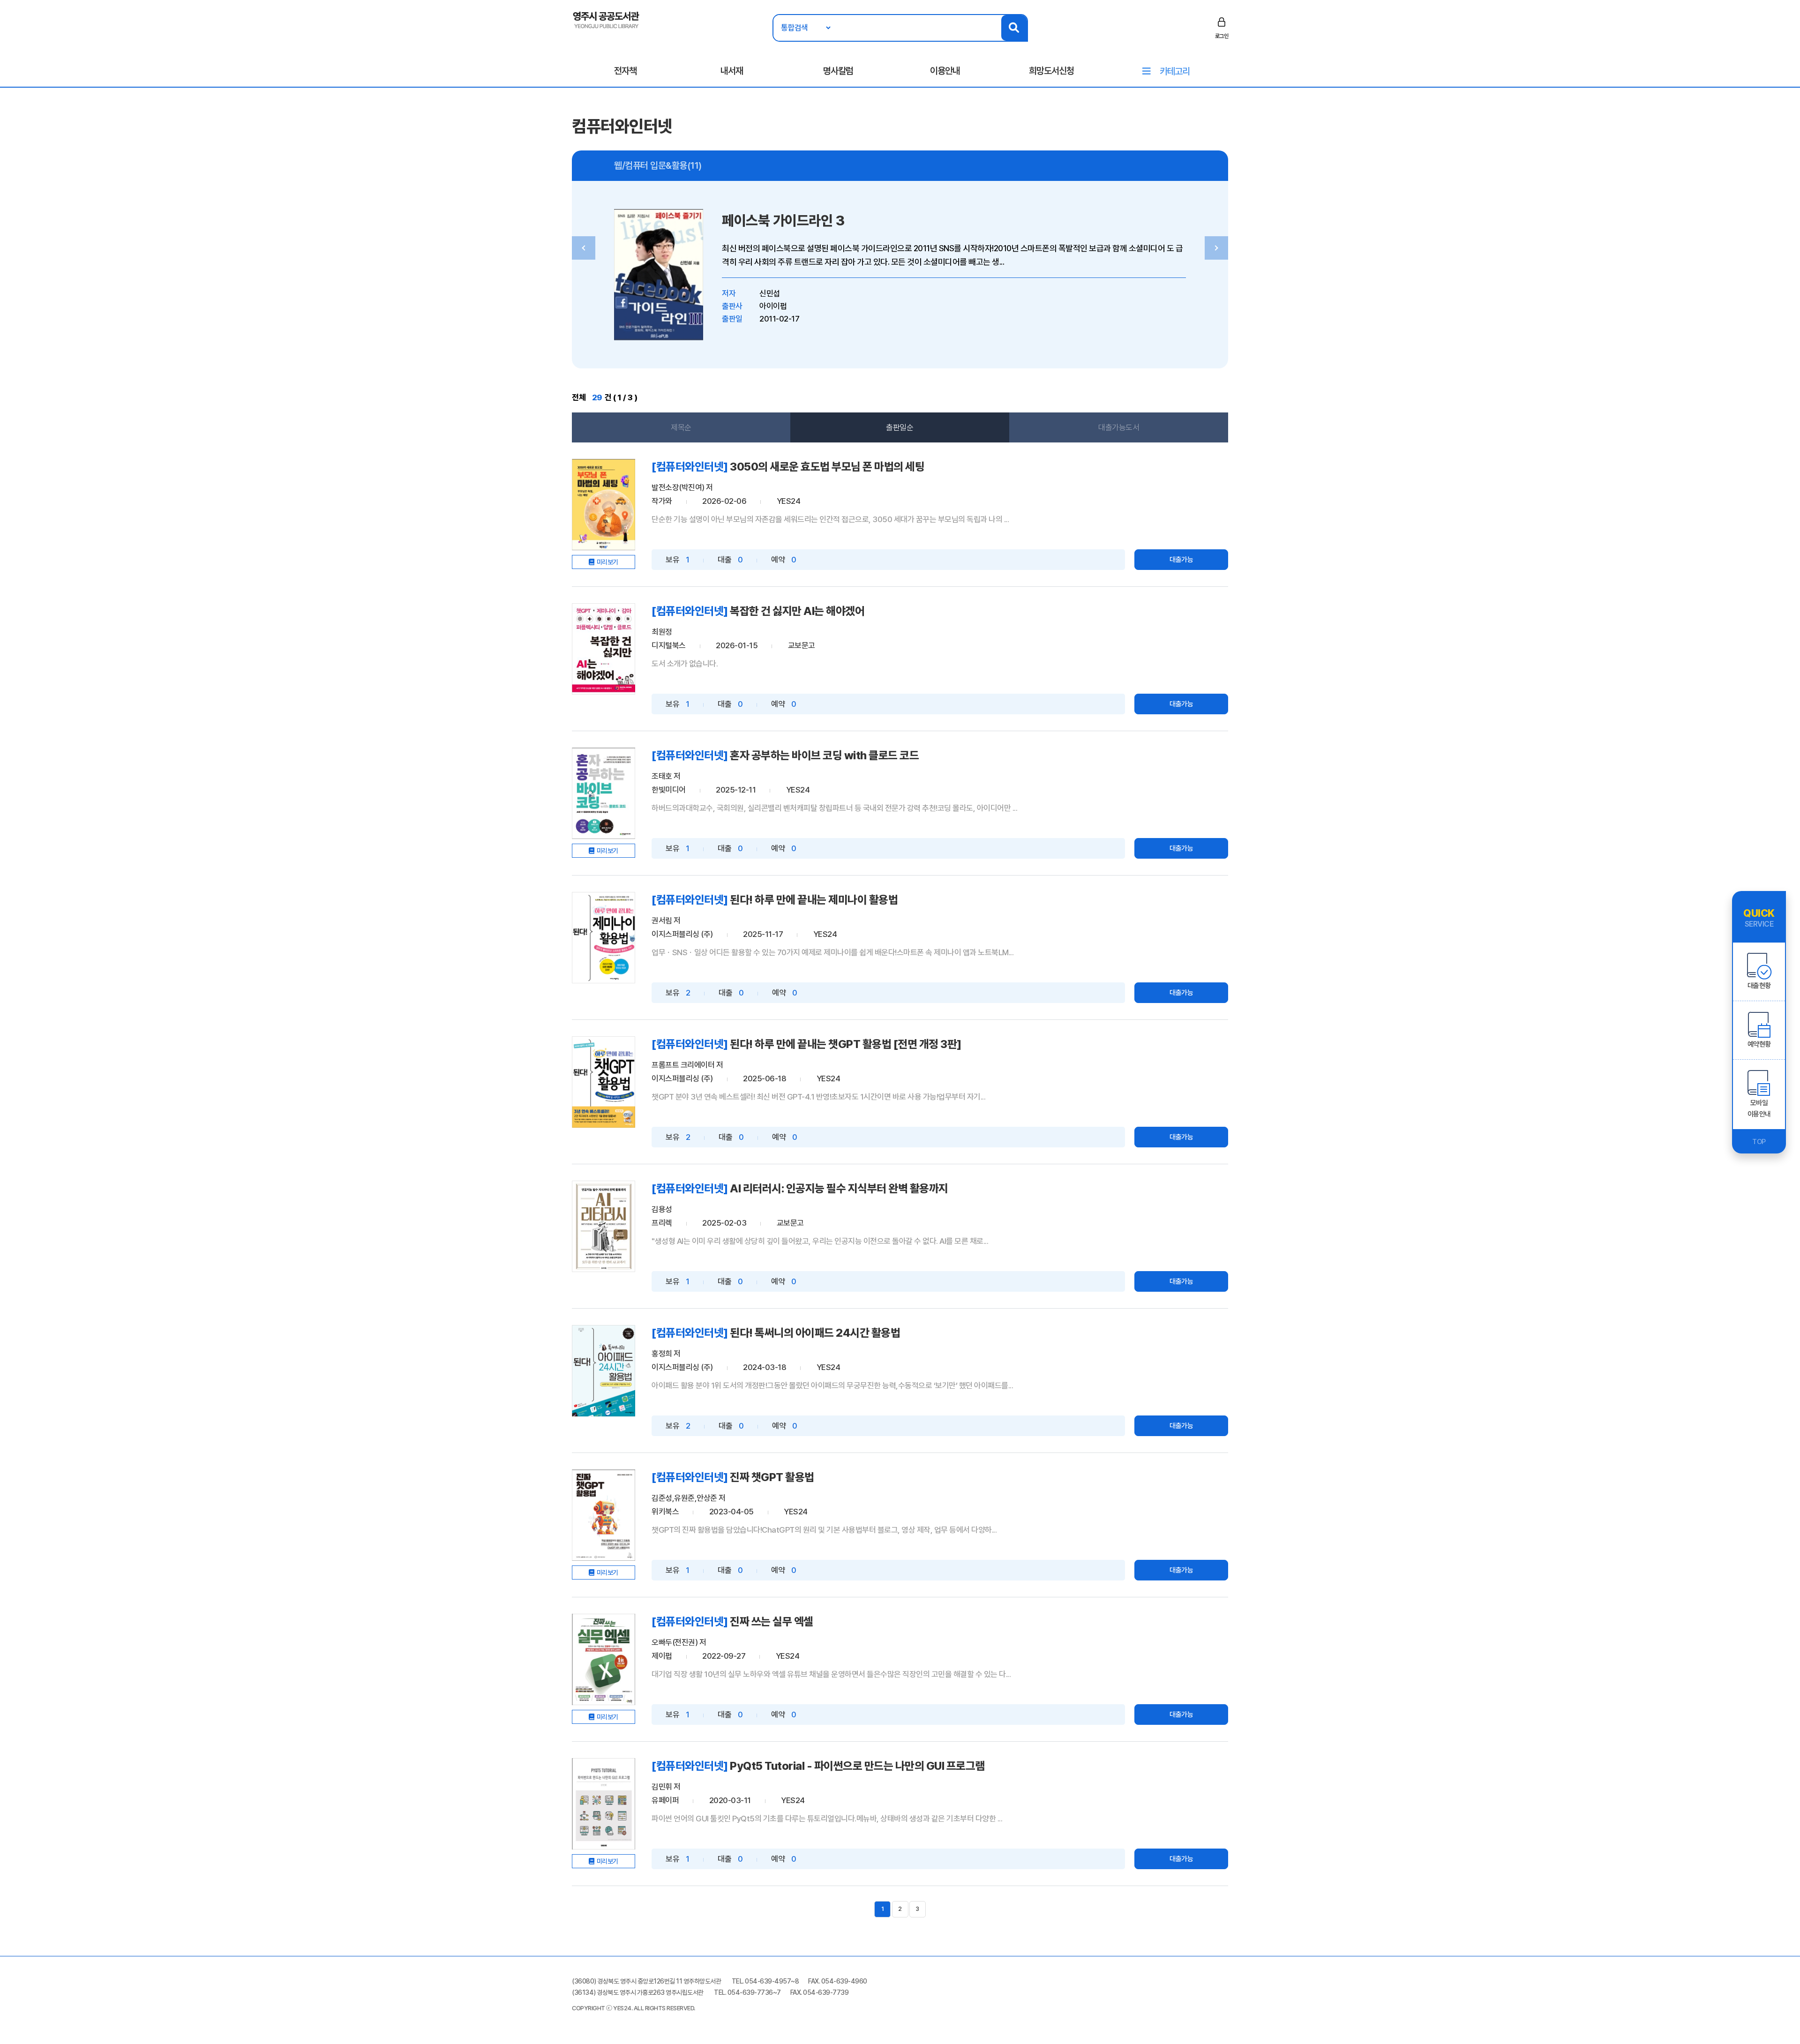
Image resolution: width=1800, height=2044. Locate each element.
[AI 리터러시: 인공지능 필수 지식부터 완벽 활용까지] (604, 1226)
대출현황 (1759, 986)
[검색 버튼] (1014, 28)
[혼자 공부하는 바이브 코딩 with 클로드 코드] (604, 793)
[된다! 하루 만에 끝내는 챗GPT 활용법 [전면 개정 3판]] (604, 1082)
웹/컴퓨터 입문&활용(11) (658, 165)
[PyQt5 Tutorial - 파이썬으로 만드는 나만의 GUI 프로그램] (604, 1804)
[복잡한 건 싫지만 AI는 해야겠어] (604, 649)
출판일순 (900, 427)
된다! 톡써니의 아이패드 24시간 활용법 (815, 1333)
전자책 (625, 71)
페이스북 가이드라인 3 (783, 221)
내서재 (732, 71)
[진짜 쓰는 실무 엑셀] (604, 1659)
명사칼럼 (838, 71)
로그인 (1222, 36)
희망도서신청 (1051, 71)
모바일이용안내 (1759, 1108)
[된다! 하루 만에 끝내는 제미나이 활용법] (604, 938)
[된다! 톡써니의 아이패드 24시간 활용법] (604, 1371)
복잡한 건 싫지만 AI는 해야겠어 (797, 611)
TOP (1759, 1142)
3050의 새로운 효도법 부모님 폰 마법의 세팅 (827, 467)
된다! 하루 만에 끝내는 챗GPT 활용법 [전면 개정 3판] (846, 1044)
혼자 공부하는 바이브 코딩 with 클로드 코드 (824, 755)
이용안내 (945, 71)
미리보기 (607, 562)
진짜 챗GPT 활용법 (772, 1477)
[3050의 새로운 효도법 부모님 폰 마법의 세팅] (604, 505)
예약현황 (1759, 1044)
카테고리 (1175, 71)
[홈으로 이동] (606, 19)
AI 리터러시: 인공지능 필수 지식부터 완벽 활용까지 (839, 1188)
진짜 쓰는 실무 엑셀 (772, 1621)
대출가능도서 (1119, 427)
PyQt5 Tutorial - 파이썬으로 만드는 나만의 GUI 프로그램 (857, 1766)
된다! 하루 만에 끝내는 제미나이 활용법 (814, 900)
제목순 (681, 427)
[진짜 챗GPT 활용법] (604, 1515)
